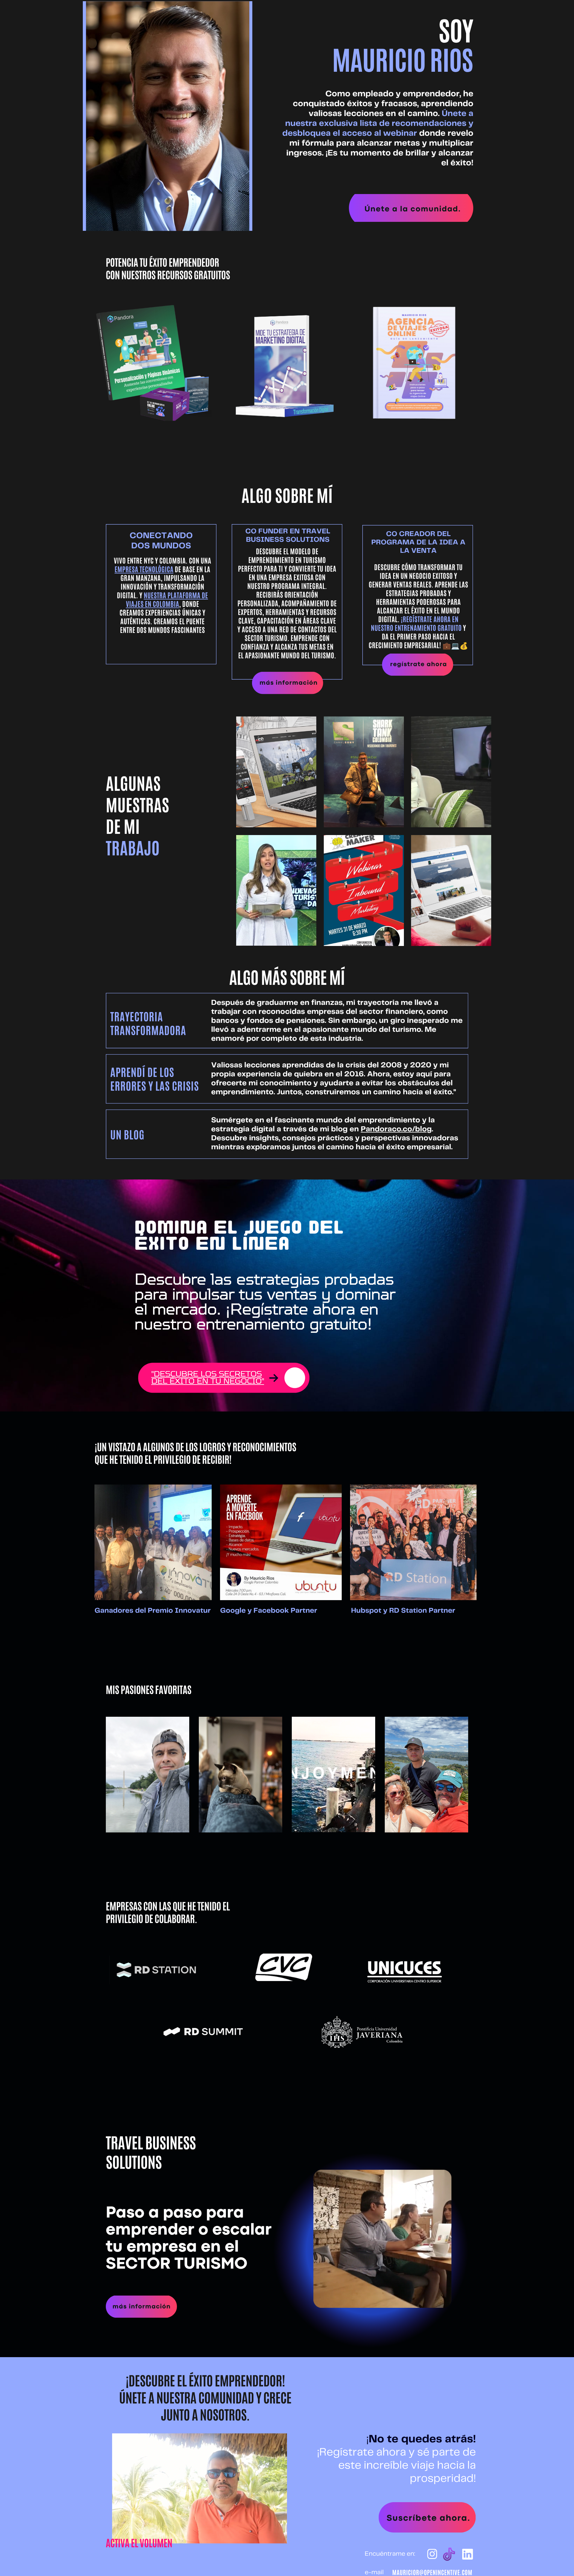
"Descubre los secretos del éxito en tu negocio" (208, 1378)
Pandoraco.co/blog (396, 1130)
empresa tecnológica (144, 569)
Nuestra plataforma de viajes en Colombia (167, 600)
